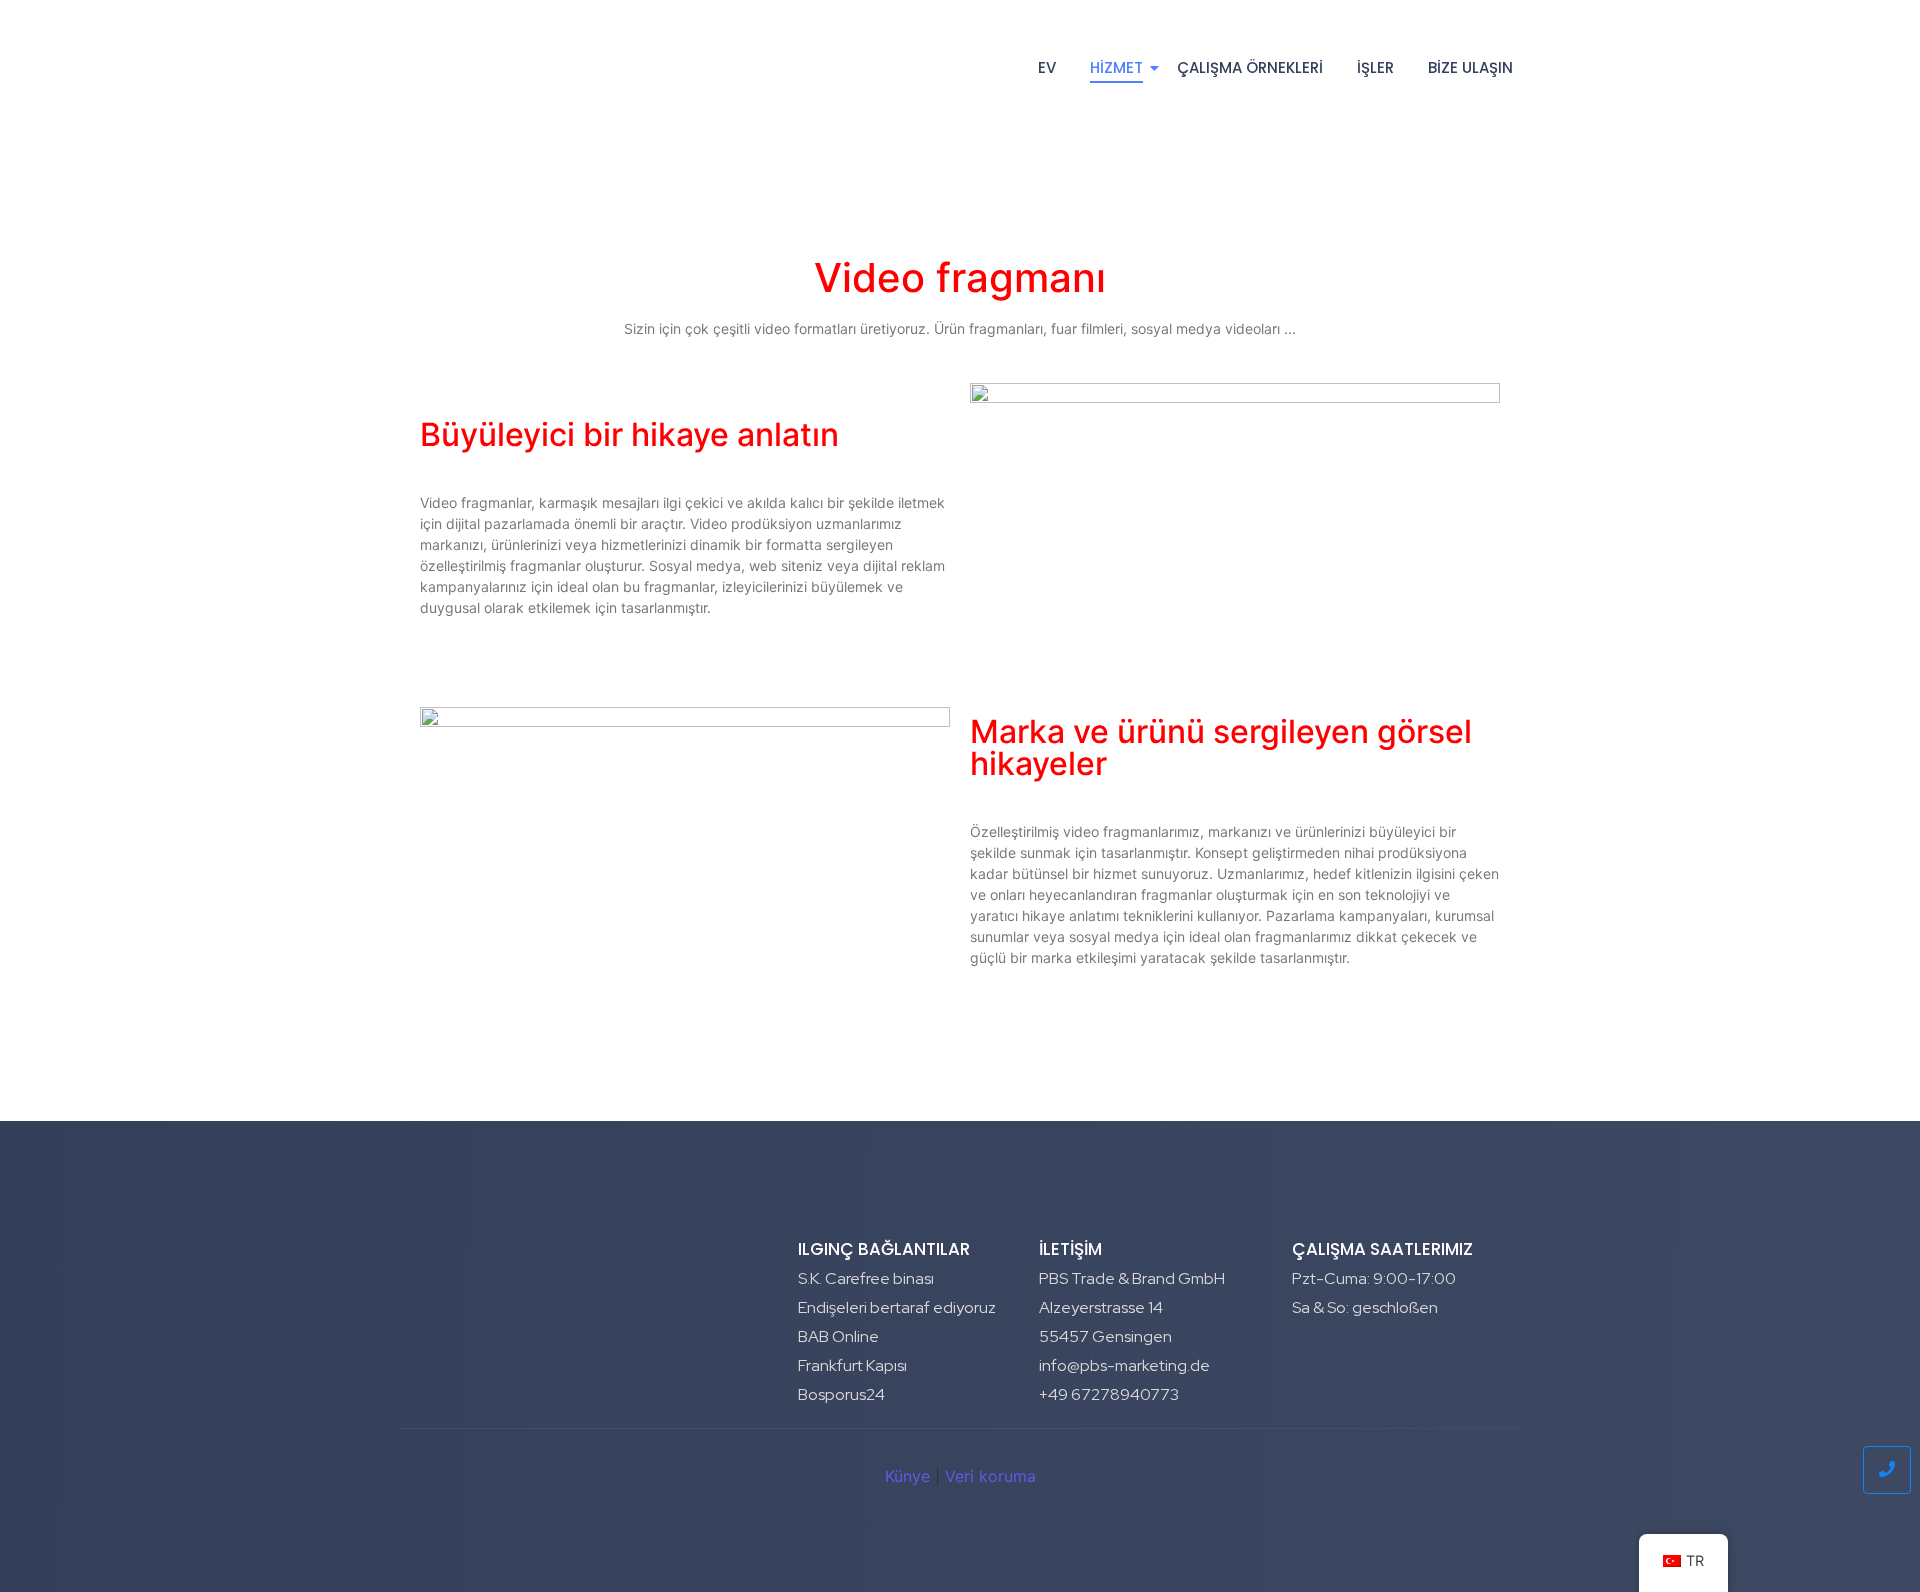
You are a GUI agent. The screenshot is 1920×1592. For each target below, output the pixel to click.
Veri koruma (990, 1476)
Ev (1047, 67)
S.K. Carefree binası (866, 1278)
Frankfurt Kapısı (852, 1365)
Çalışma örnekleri (1250, 67)
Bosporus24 (841, 1394)
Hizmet (1116, 67)
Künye (907, 1476)
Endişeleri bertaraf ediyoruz (897, 1307)
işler (1375, 67)
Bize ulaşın (1470, 67)
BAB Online (838, 1336)
